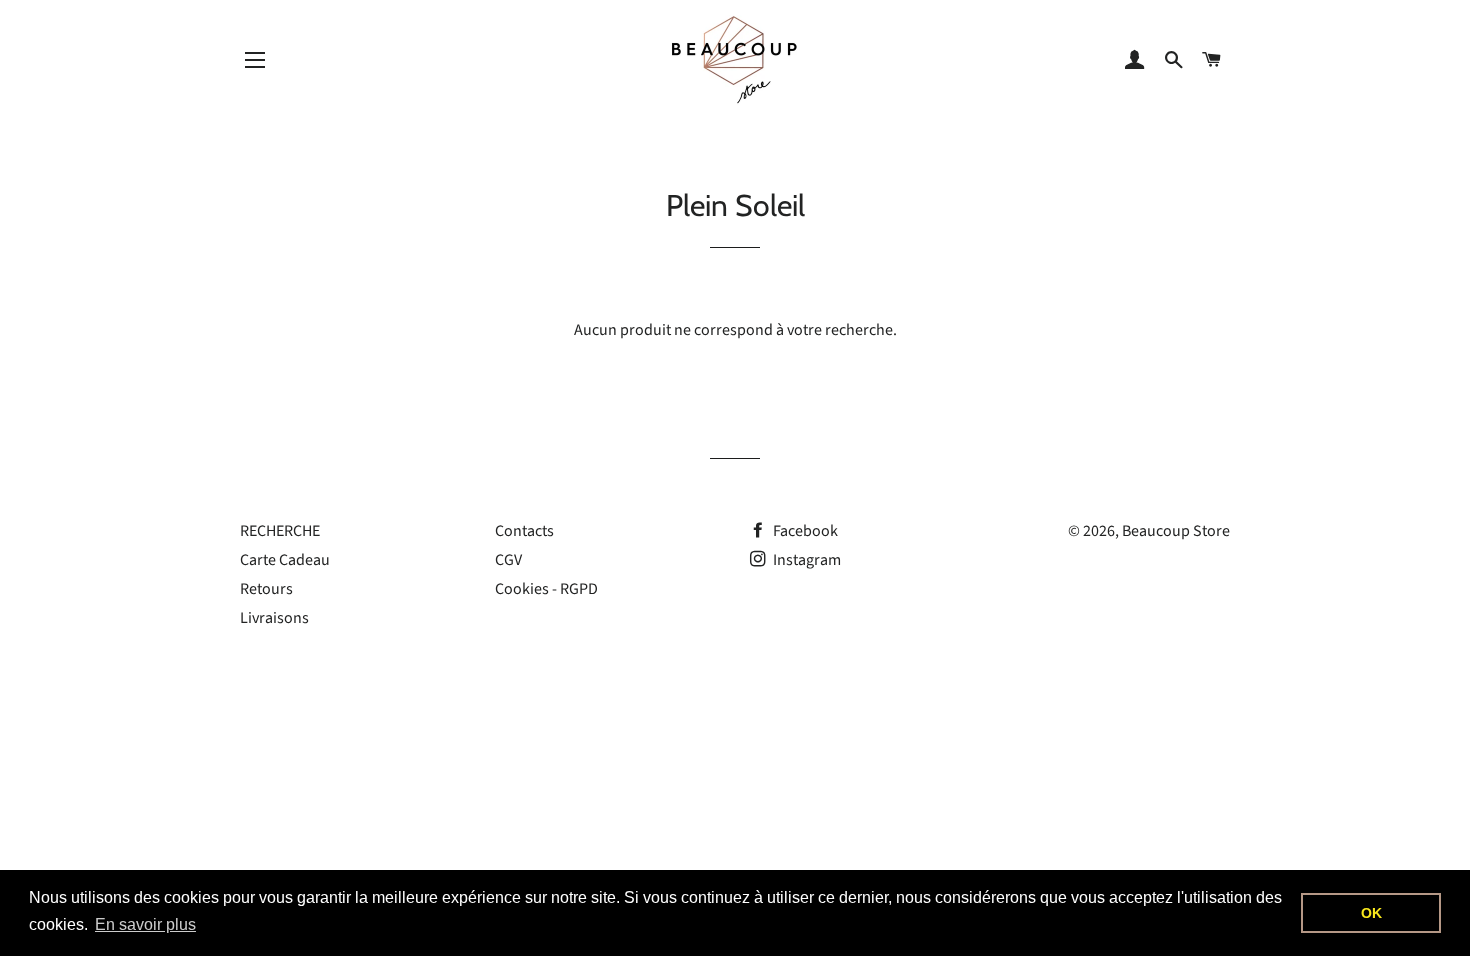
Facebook (804, 531)
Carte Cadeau (285, 560)
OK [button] (1371, 913)
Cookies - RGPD (546, 589)
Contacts (524, 531)
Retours (266, 589)
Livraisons (274, 618)
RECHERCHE (280, 531)
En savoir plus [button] (145, 924)
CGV (508, 560)
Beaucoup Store (1176, 531)
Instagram (805, 560)
